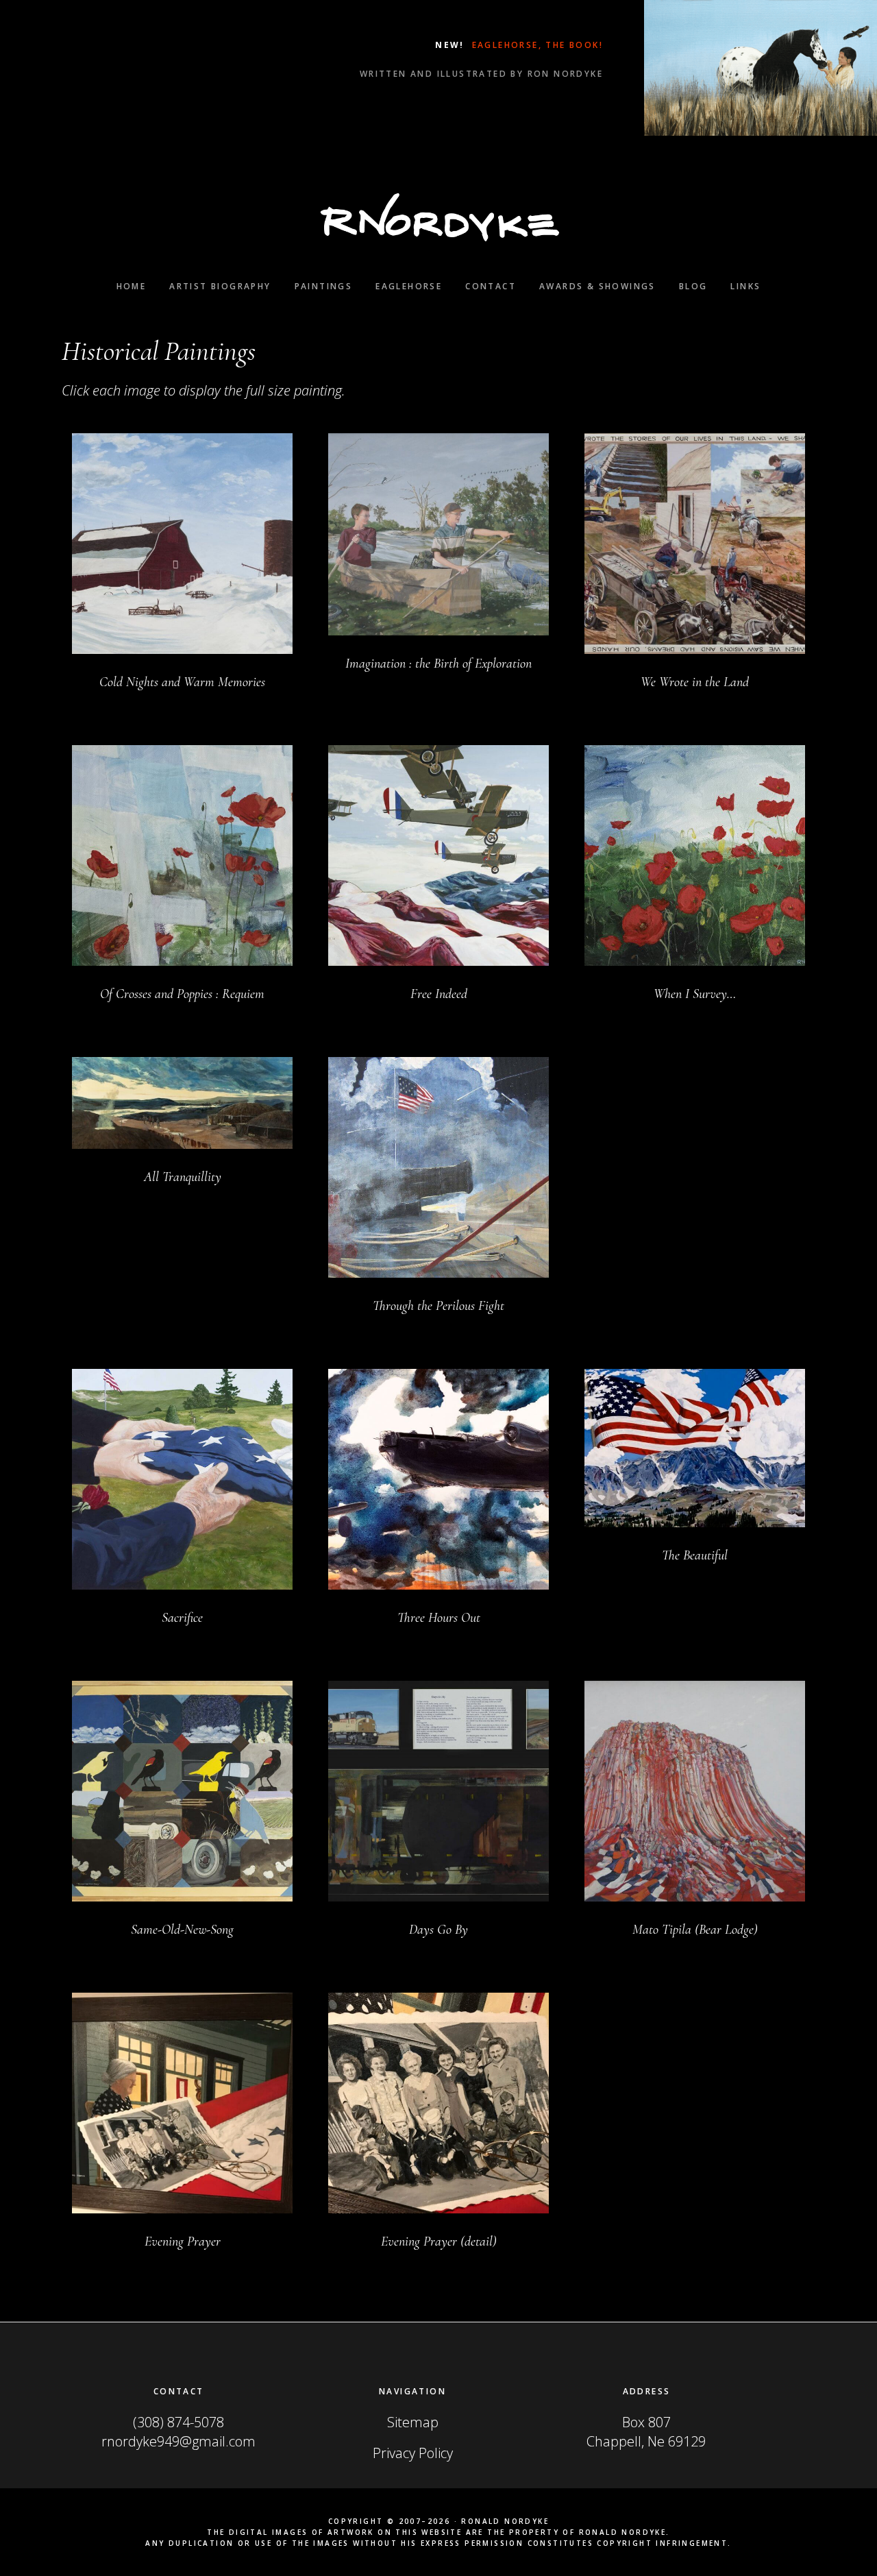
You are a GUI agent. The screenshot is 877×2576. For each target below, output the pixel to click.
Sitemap (413, 2422)
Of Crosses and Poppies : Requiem (182, 994)
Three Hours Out (439, 1618)
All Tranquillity (183, 1177)
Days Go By (438, 1930)
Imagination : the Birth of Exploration (438, 664)
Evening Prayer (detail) (439, 2241)
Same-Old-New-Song (182, 1930)
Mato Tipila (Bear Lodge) (695, 1930)
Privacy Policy (413, 2453)
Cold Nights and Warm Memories (182, 682)
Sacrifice (182, 1618)
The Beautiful (695, 1555)
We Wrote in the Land (695, 682)
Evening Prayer (183, 2241)
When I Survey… (695, 994)
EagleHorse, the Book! (535, 45)
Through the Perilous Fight (438, 1306)
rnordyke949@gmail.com (178, 2441)
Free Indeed (439, 994)
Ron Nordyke (438, 217)
